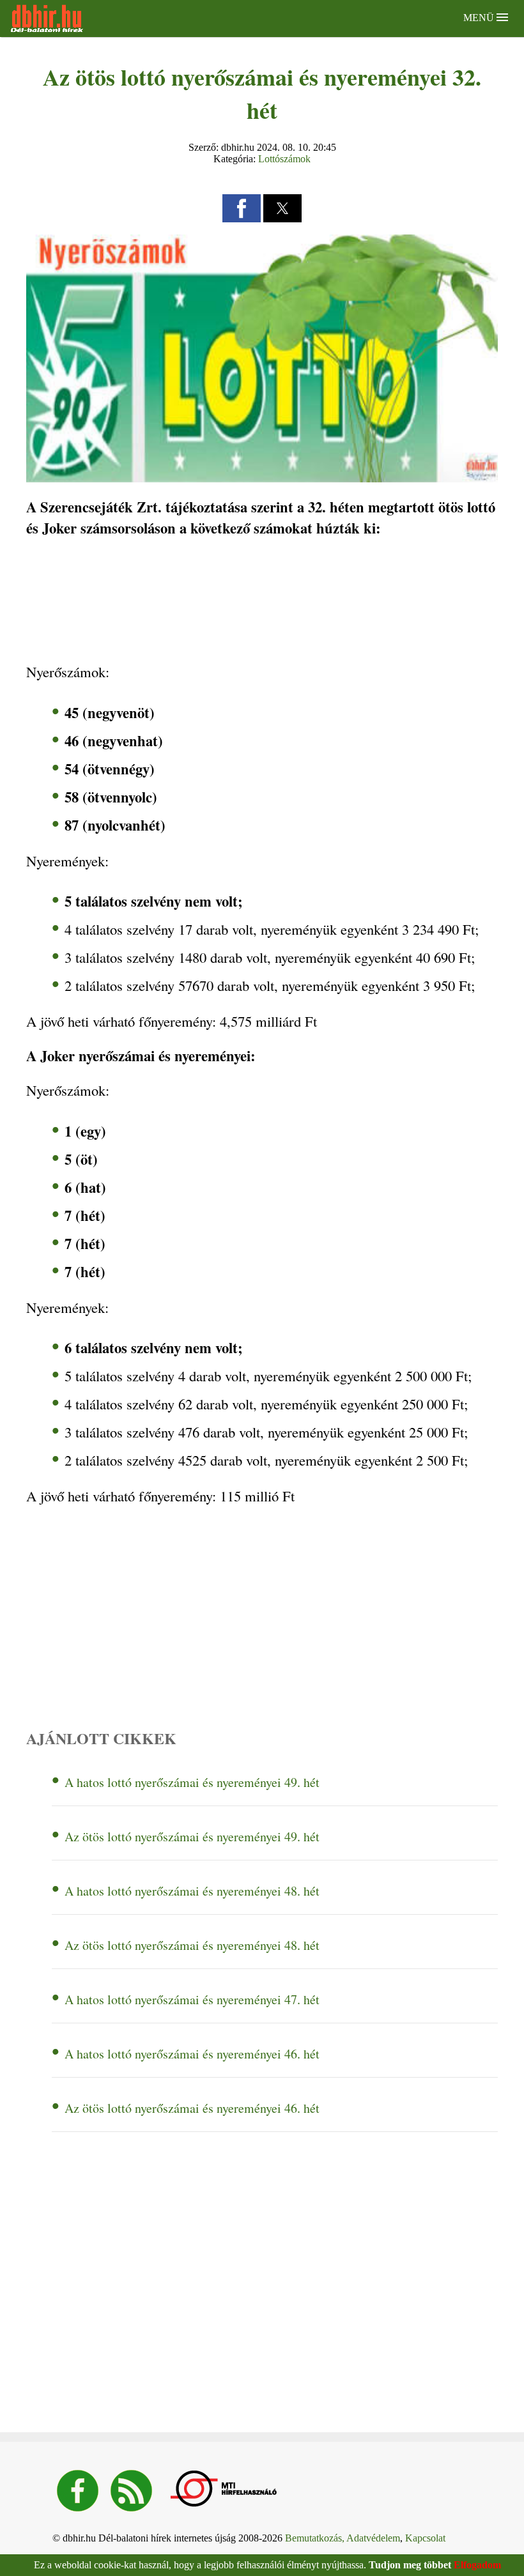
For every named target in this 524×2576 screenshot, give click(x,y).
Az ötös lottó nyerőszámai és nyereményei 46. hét (192, 2108)
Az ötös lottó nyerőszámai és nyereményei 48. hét (192, 1945)
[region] (262, 601)
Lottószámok (284, 159)
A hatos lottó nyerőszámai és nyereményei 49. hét (192, 1782)
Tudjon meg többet (410, 2565)
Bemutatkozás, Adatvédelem (343, 2538)
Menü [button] (480, 18)
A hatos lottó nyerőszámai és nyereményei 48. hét (192, 1891)
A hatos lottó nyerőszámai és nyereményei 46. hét (192, 2054)
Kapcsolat (425, 2538)
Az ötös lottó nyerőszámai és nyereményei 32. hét (262, 93)
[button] (242, 208)
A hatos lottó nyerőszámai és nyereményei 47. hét (192, 1999)
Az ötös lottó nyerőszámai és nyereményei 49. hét (192, 1836)
